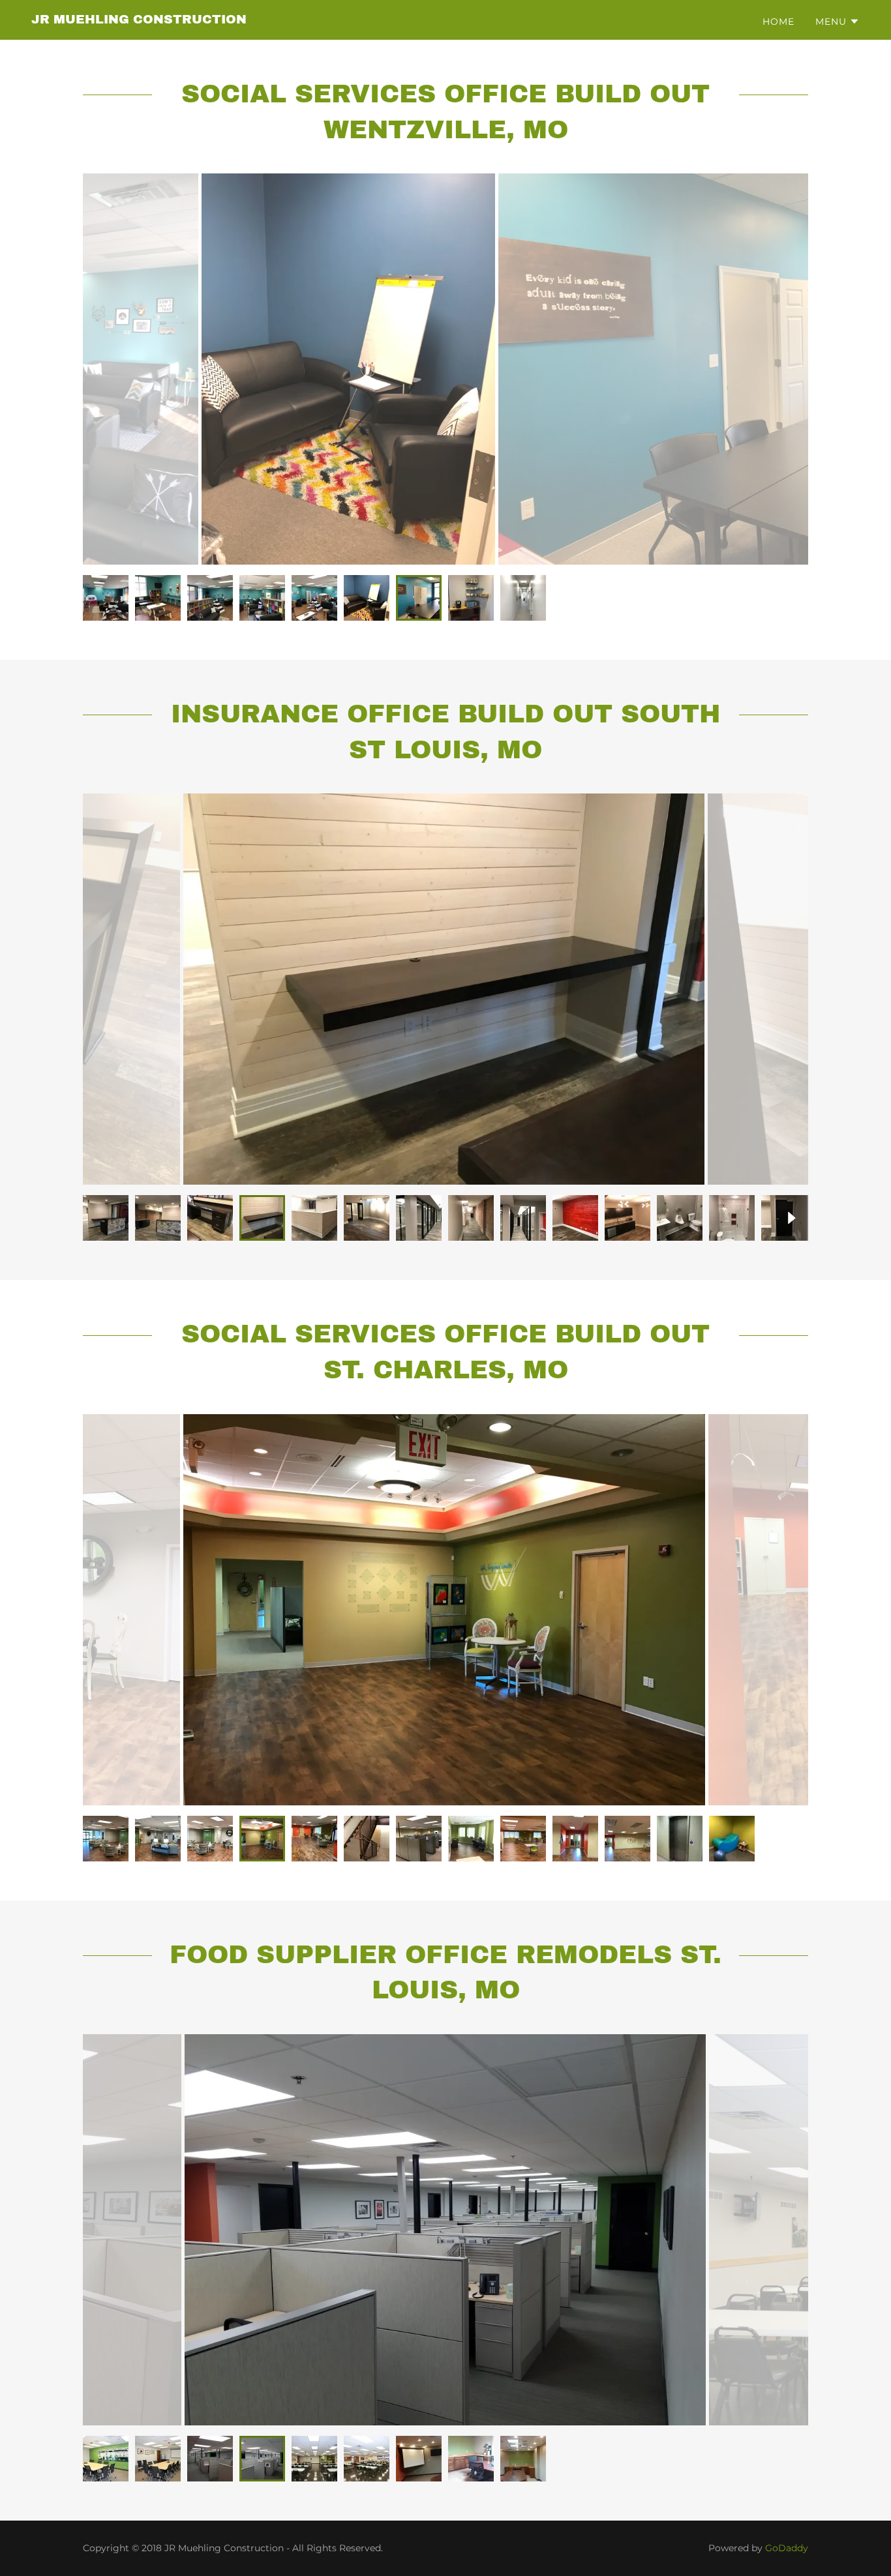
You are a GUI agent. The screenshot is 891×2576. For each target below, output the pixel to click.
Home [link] (778, 22)
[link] (139, 20)
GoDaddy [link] (787, 2548)
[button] (838, 22)
